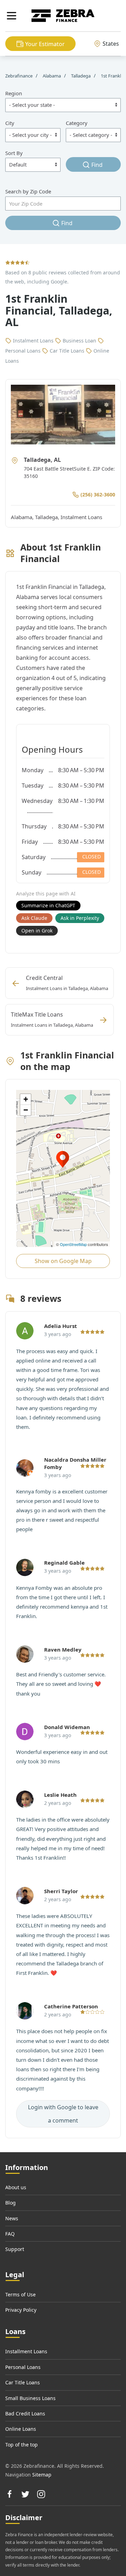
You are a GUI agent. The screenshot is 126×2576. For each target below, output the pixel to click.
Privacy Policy (21, 2310)
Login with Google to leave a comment (63, 2114)
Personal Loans (23, 2367)
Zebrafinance (19, 76)
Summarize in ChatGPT (48, 905)
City (10, 123)
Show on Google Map (63, 1261)
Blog (10, 2203)
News (12, 2218)
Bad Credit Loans (25, 2413)
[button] (12, 16)
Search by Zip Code (28, 191)
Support (15, 2249)
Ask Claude (34, 918)
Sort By (14, 153)
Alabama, (23, 517)
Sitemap (42, 2475)
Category (77, 123)
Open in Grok (37, 931)
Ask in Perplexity (80, 918)
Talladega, (48, 517)
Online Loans (21, 2429)
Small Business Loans (30, 2398)
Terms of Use (20, 2294)
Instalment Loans (81, 517)
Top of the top (22, 2445)
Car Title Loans (23, 2382)
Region (14, 93)
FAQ (10, 2234)
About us (16, 2187)
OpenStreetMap (73, 1244)
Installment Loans (26, 2351)
